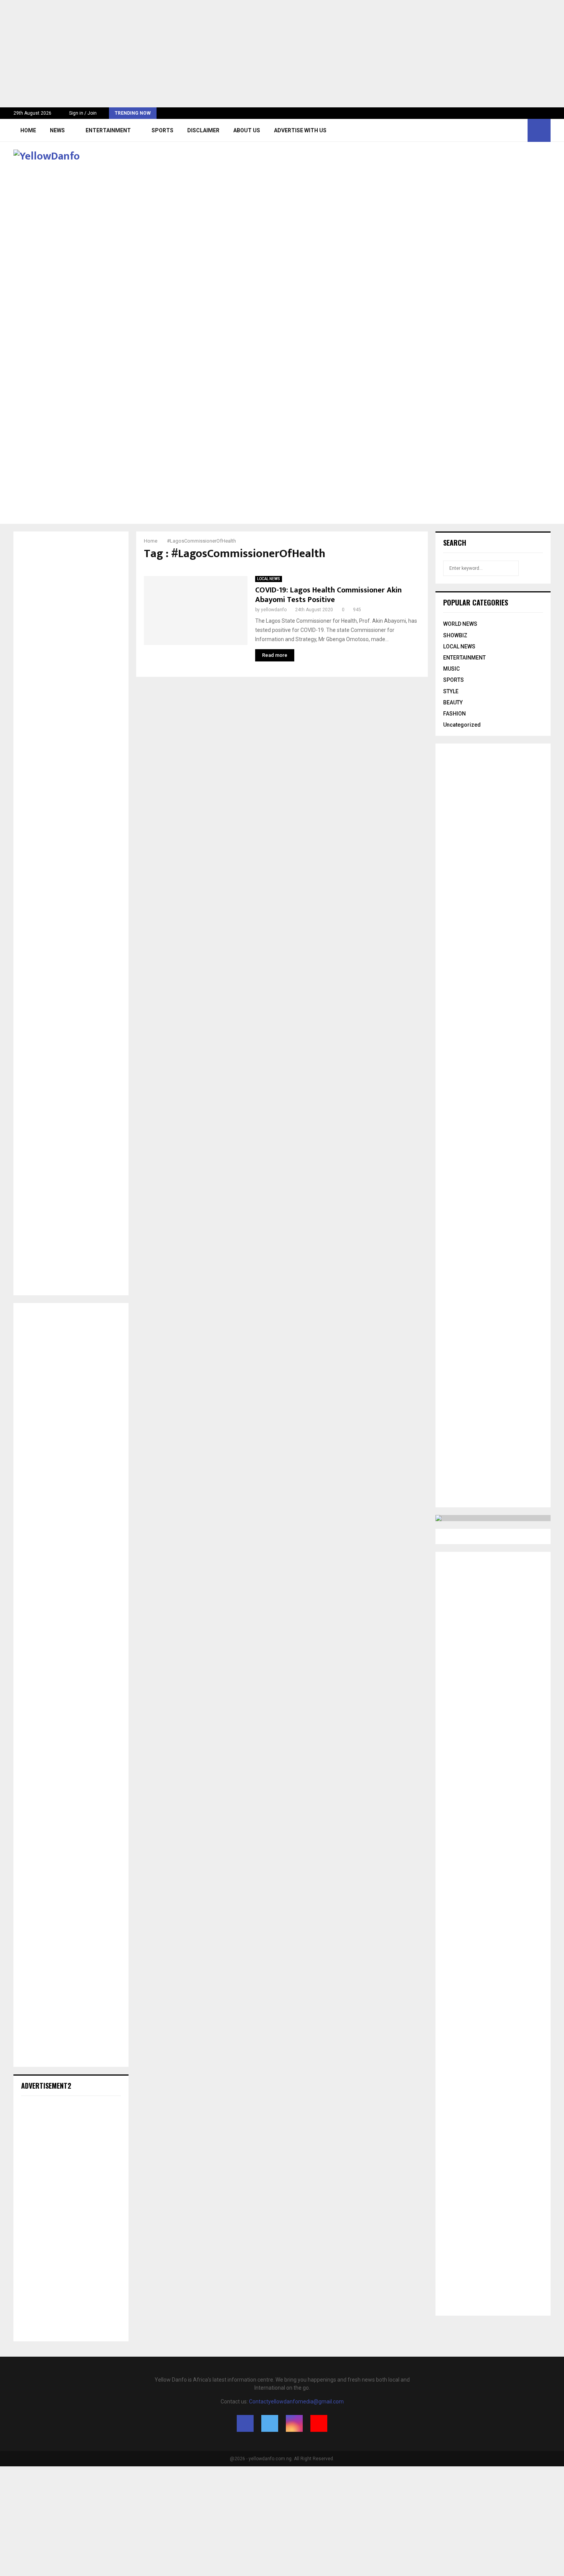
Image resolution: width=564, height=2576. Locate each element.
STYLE (451, 691)
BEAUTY (453, 702)
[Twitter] (503, 130)
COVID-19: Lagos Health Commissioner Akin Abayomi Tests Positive (328, 595)
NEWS (57, 130)
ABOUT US (247, 130)
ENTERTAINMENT (108, 130)
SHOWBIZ (455, 635)
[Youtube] (519, 130)
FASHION (454, 714)
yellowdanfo (274, 610)
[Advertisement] (230, 54)
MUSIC (451, 669)
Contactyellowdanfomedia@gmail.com (296, 2402)
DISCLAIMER (203, 130)
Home (28, 130)
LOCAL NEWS (269, 579)
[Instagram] (511, 130)
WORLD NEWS (460, 624)
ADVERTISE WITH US (300, 130)
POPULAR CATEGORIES (476, 602)
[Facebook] (494, 130)
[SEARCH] (535, 568)
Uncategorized (462, 725)
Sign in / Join (82, 113)
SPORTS (162, 130)
